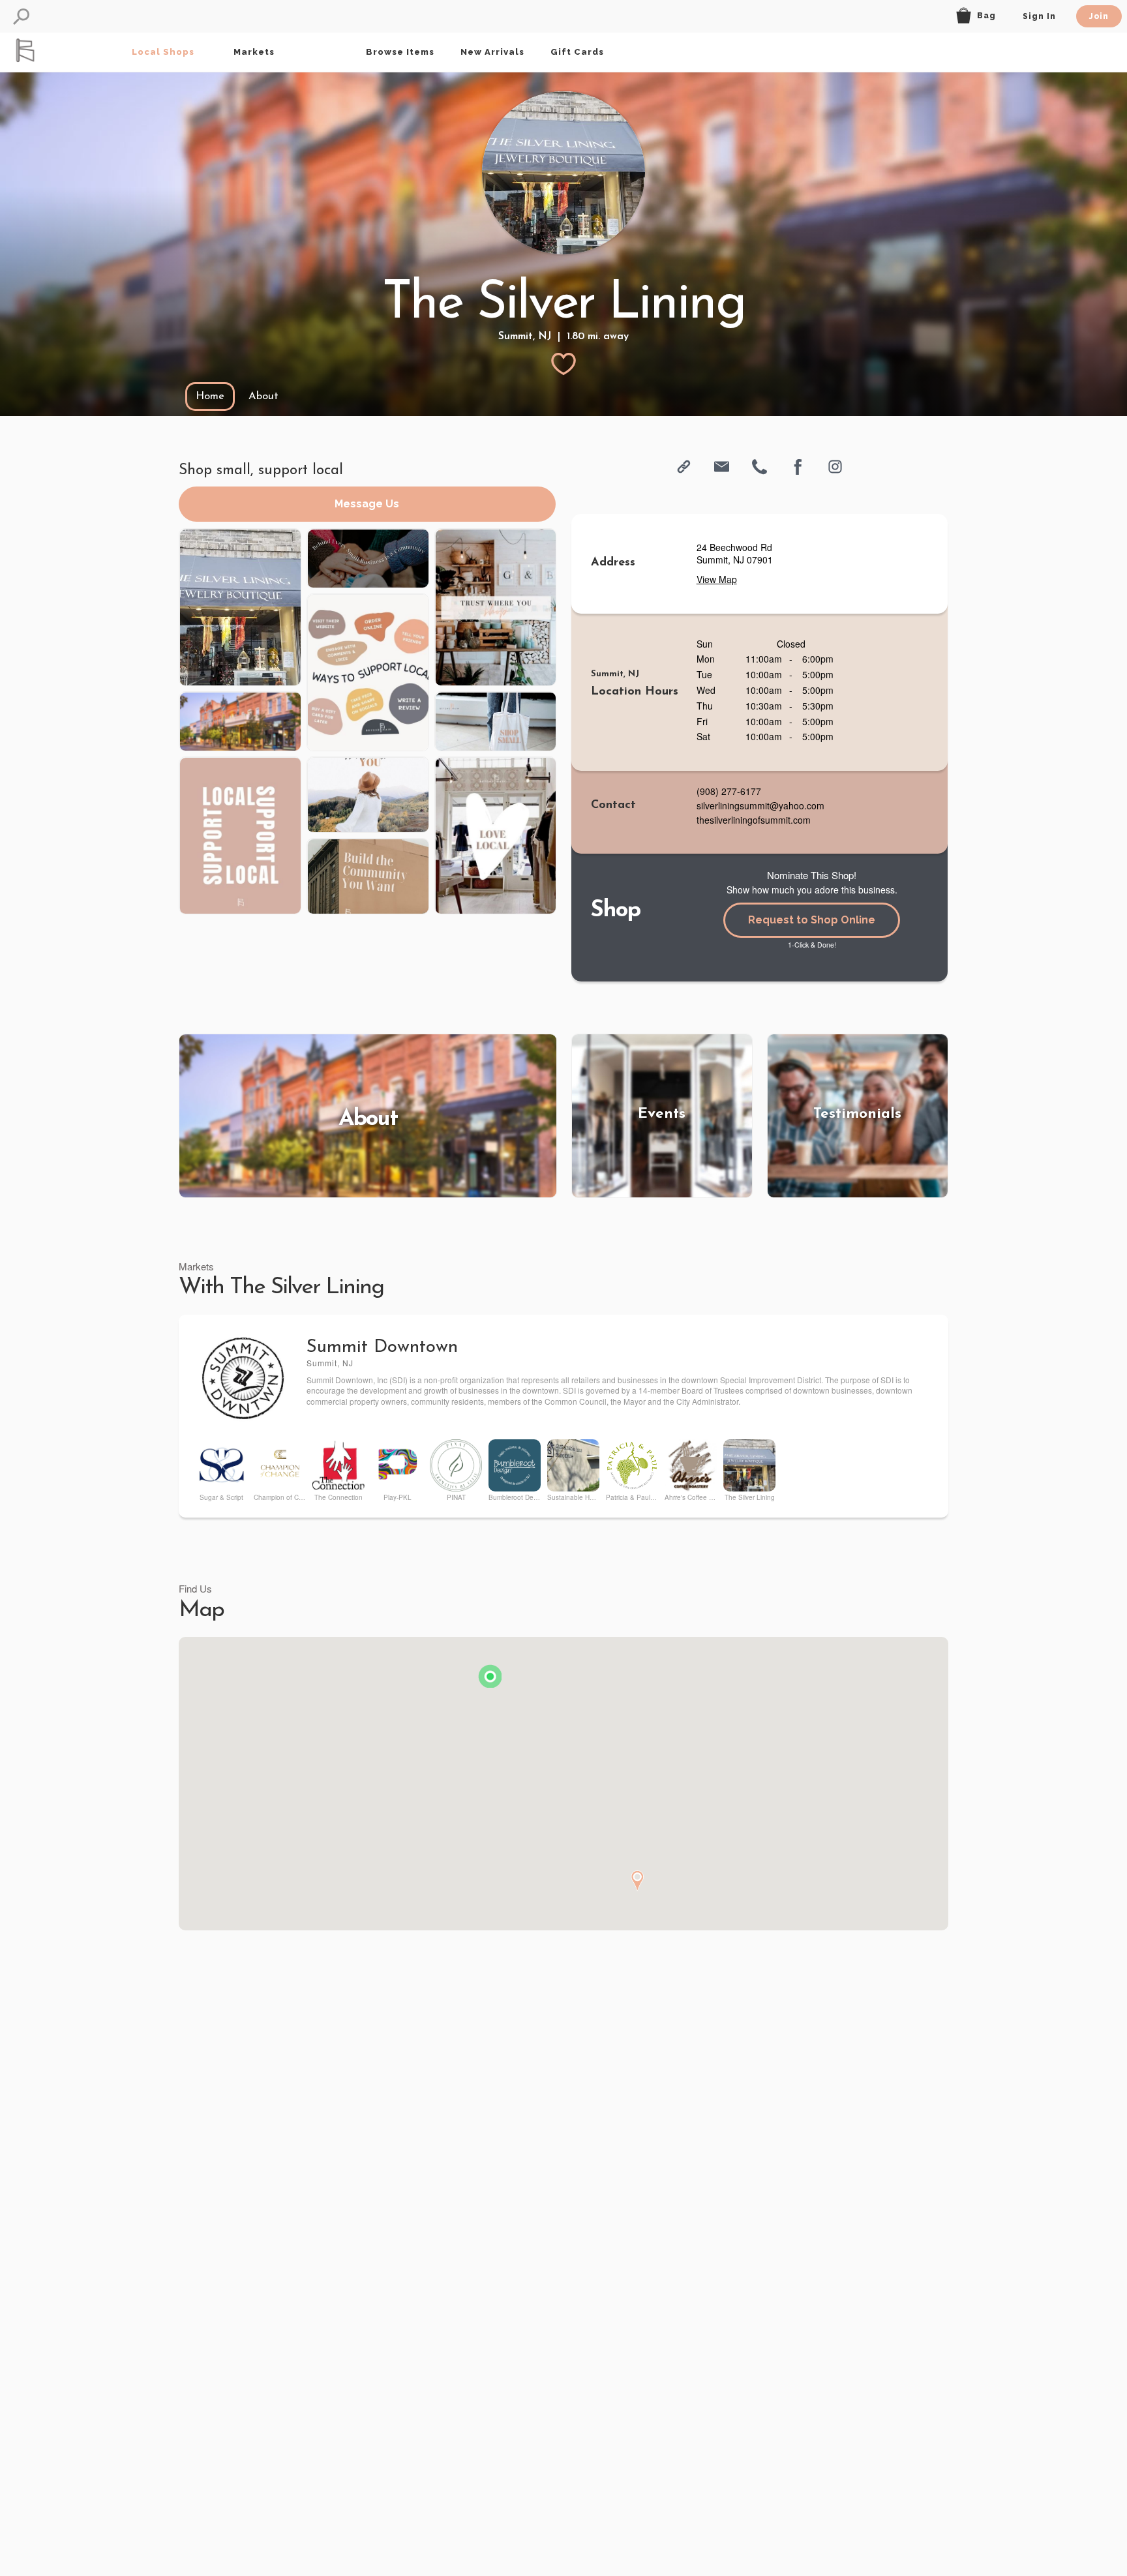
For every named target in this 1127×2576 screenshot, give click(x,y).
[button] (21, 17)
